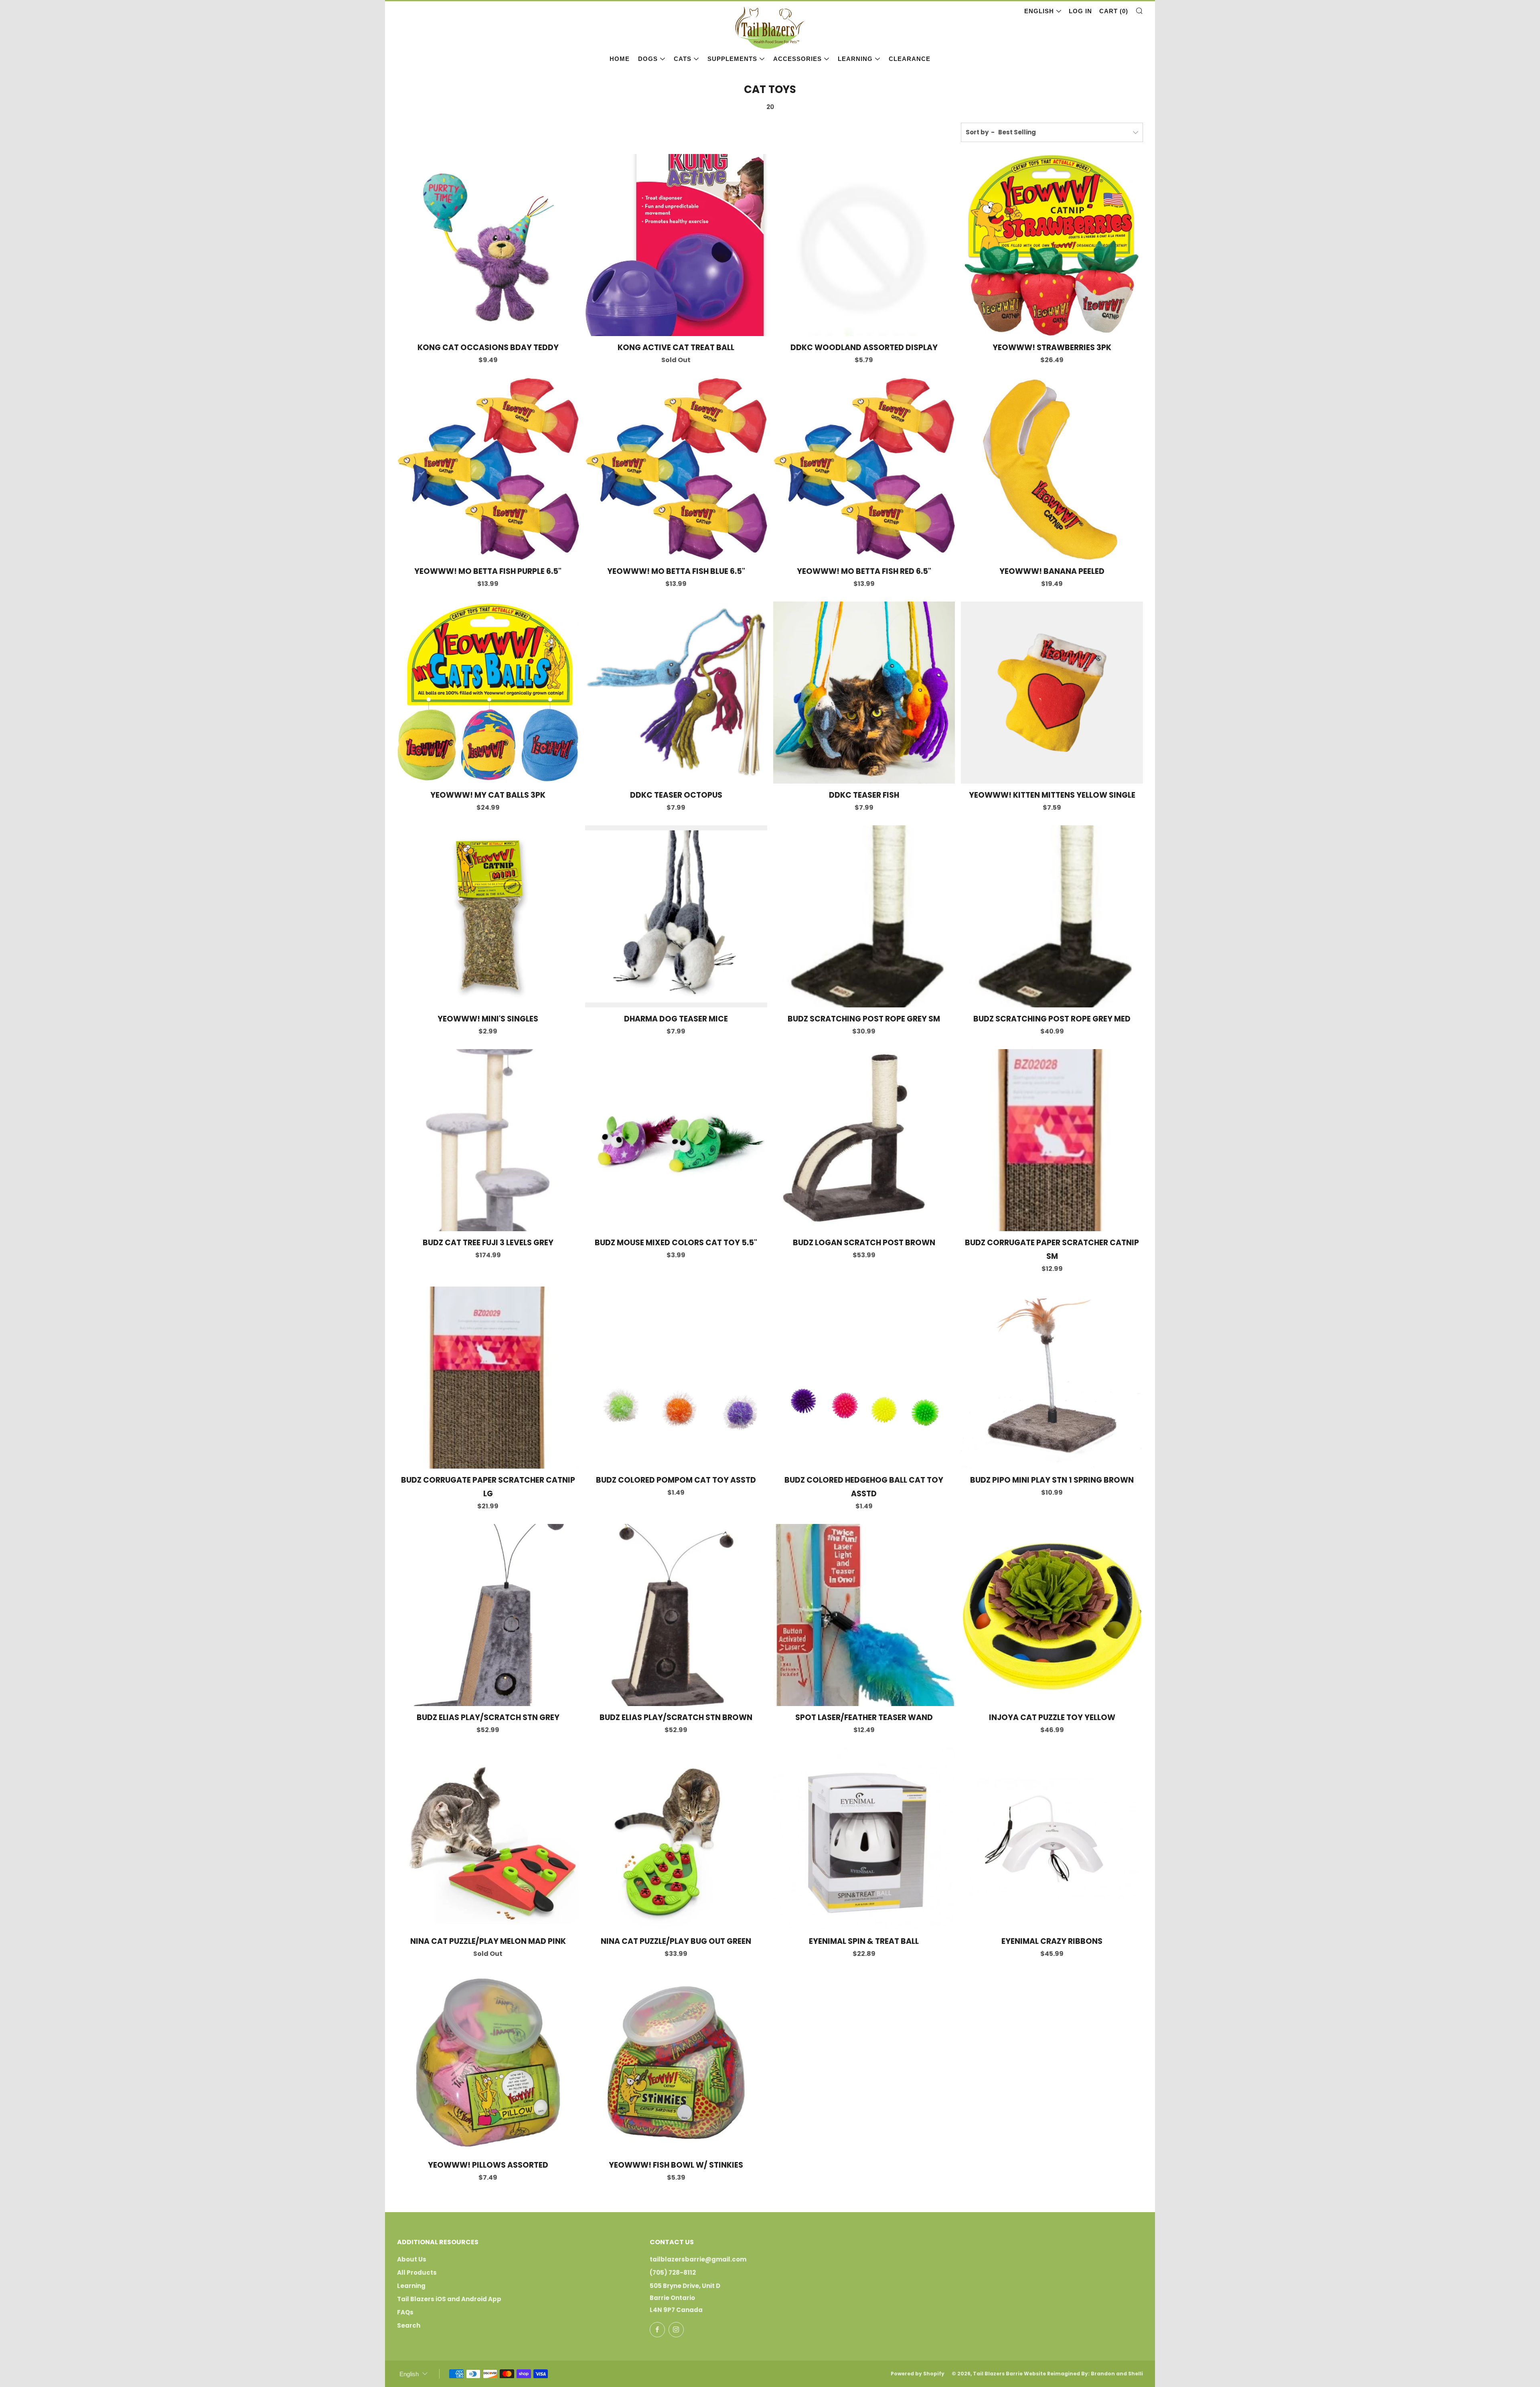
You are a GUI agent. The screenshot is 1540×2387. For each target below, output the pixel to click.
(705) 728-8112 (673, 2273)
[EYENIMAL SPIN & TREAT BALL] (864, 1839)
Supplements (732, 59)
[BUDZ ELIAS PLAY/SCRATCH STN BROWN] (676, 1615)
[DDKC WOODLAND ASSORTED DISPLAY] (864, 245)
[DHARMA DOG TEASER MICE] (676, 916)
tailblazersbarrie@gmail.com (698, 2259)
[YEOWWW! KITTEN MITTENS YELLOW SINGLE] (1052, 693)
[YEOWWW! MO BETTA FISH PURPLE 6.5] (488, 469)
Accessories (797, 59)
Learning (855, 59)
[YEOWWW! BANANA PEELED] (1052, 469)
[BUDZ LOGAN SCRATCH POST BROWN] (864, 1140)
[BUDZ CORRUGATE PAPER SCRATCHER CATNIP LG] (488, 1378)
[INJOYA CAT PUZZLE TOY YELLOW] (1052, 1615)
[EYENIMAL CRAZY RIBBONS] (1052, 1839)
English (1039, 11)
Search (409, 2325)
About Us (412, 2259)
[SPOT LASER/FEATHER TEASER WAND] (864, 1615)
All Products (417, 2273)
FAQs (405, 2312)
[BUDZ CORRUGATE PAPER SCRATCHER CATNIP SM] (1052, 1140)
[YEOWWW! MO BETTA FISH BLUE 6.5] (676, 469)
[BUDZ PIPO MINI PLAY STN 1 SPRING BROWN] (1052, 1378)
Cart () (1114, 11)
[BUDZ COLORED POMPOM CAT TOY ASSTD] (676, 1378)
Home (620, 59)
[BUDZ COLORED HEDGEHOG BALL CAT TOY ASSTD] (864, 1378)
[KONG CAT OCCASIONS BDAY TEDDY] (488, 245)
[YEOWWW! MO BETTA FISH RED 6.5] (864, 469)
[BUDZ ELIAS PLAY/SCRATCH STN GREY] (488, 1615)
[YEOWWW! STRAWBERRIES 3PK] (1052, 245)
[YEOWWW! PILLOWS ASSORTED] (488, 2063)
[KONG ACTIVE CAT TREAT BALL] (676, 245)
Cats (683, 59)
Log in (1080, 11)
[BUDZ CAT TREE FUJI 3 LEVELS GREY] (488, 1140)
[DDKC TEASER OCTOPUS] (676, 693)
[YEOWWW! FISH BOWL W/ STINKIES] (676, 2063)
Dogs (648, 59)
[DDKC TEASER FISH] (864, 693)
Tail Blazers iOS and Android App (449, 2299)
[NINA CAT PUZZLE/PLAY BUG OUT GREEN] (676, 1839)
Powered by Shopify (918, 2374)
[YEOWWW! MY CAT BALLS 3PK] (488, 693)
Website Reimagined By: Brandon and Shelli (1083, 2374)
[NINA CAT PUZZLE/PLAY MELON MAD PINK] (488, 1839)
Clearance (910, 59)
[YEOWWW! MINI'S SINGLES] (488, 916)
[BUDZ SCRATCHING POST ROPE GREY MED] (1052, 916)
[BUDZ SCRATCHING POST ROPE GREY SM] (864, 916)
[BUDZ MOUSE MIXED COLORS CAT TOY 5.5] (676, 1140)
